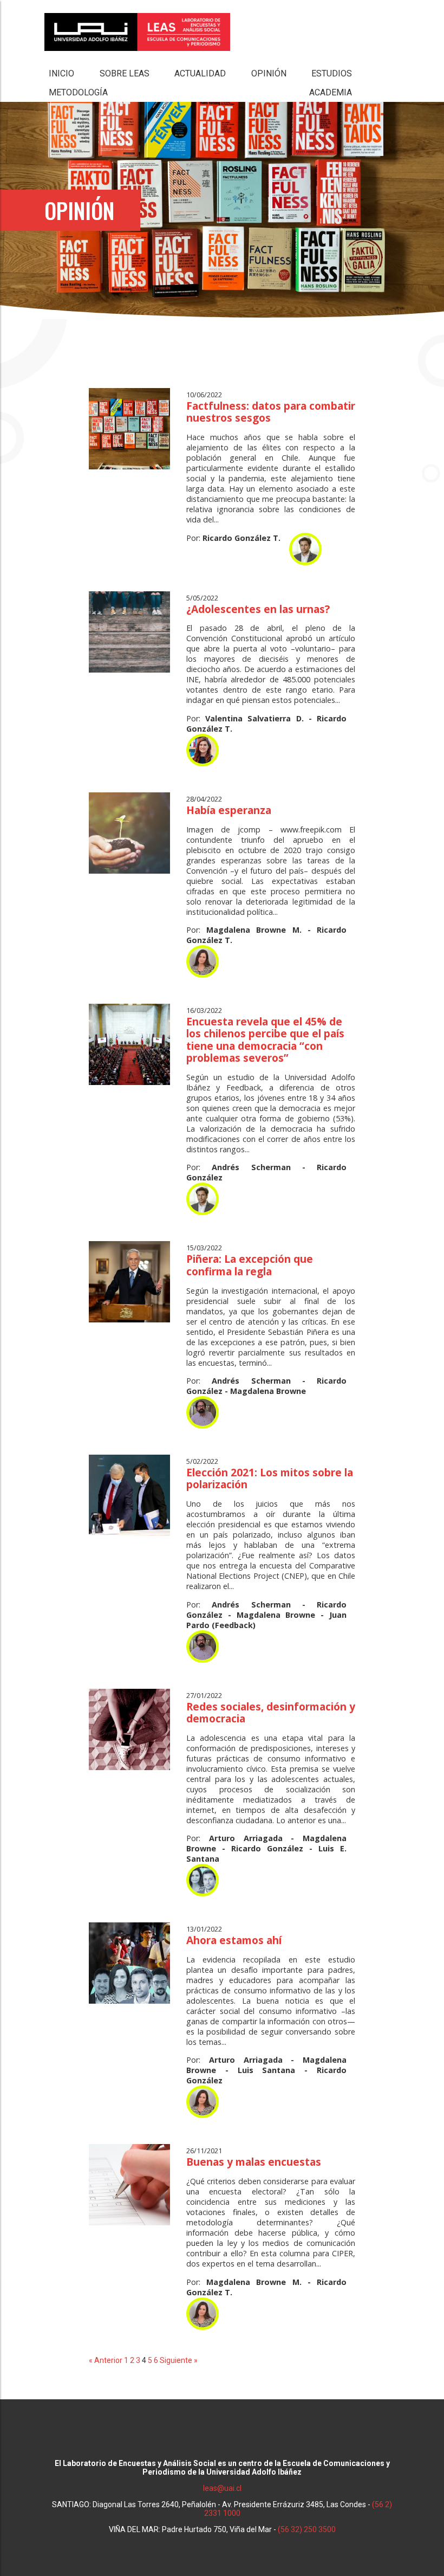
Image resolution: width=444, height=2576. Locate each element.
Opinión (269, 73)
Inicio (61, 73)
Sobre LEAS (125, 73)
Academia (331, 92)
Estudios (332, 73)
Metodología (78, 92)
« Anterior (106, 2360)
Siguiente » (179, 2360)
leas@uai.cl (222, 2488)
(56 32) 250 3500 (307, 2529)
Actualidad (200, 73)
